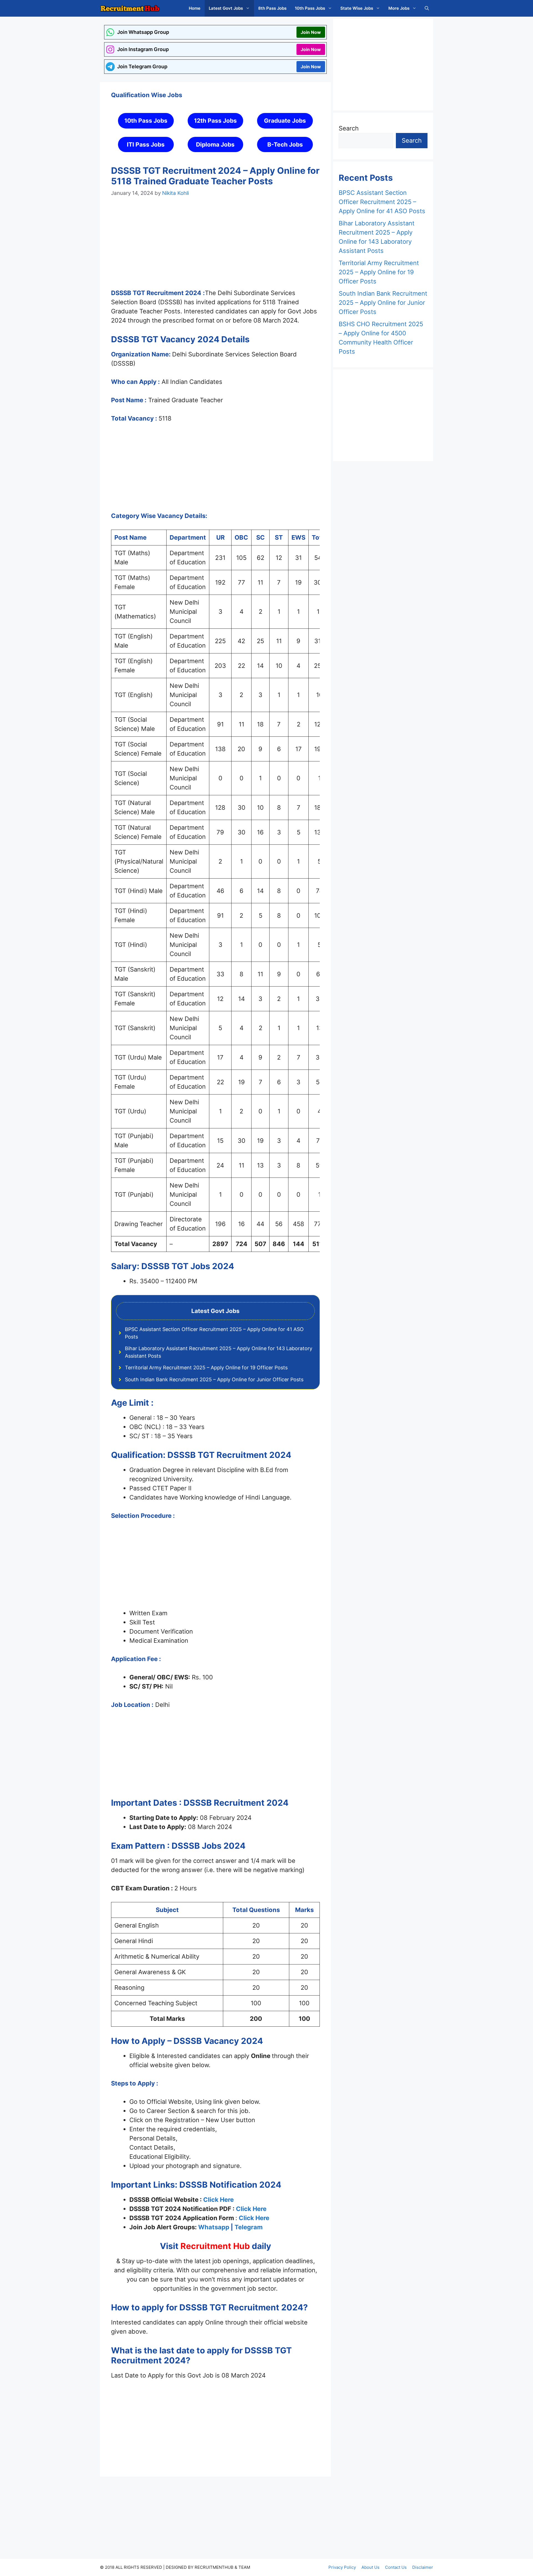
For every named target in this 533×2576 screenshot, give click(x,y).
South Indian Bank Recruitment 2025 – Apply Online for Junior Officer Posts (214, 1379)
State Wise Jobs (357, 8)
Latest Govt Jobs (226, 8)
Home (195, 8)
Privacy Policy (342, 2567)
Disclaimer (423, 2567)
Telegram (249, 2227)
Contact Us (396, 2567)
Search (349, 128)
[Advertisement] (215, 248)
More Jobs (399, 8)
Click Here (218, 2200)
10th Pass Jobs (310, 8)
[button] (427, 8)
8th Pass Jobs (272, 8)
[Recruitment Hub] (130, 8)
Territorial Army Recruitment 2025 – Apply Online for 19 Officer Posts (206, 1368)
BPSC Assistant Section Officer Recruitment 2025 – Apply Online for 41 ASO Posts (382, 202)
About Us (370, 2567)
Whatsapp (214, 2227)
